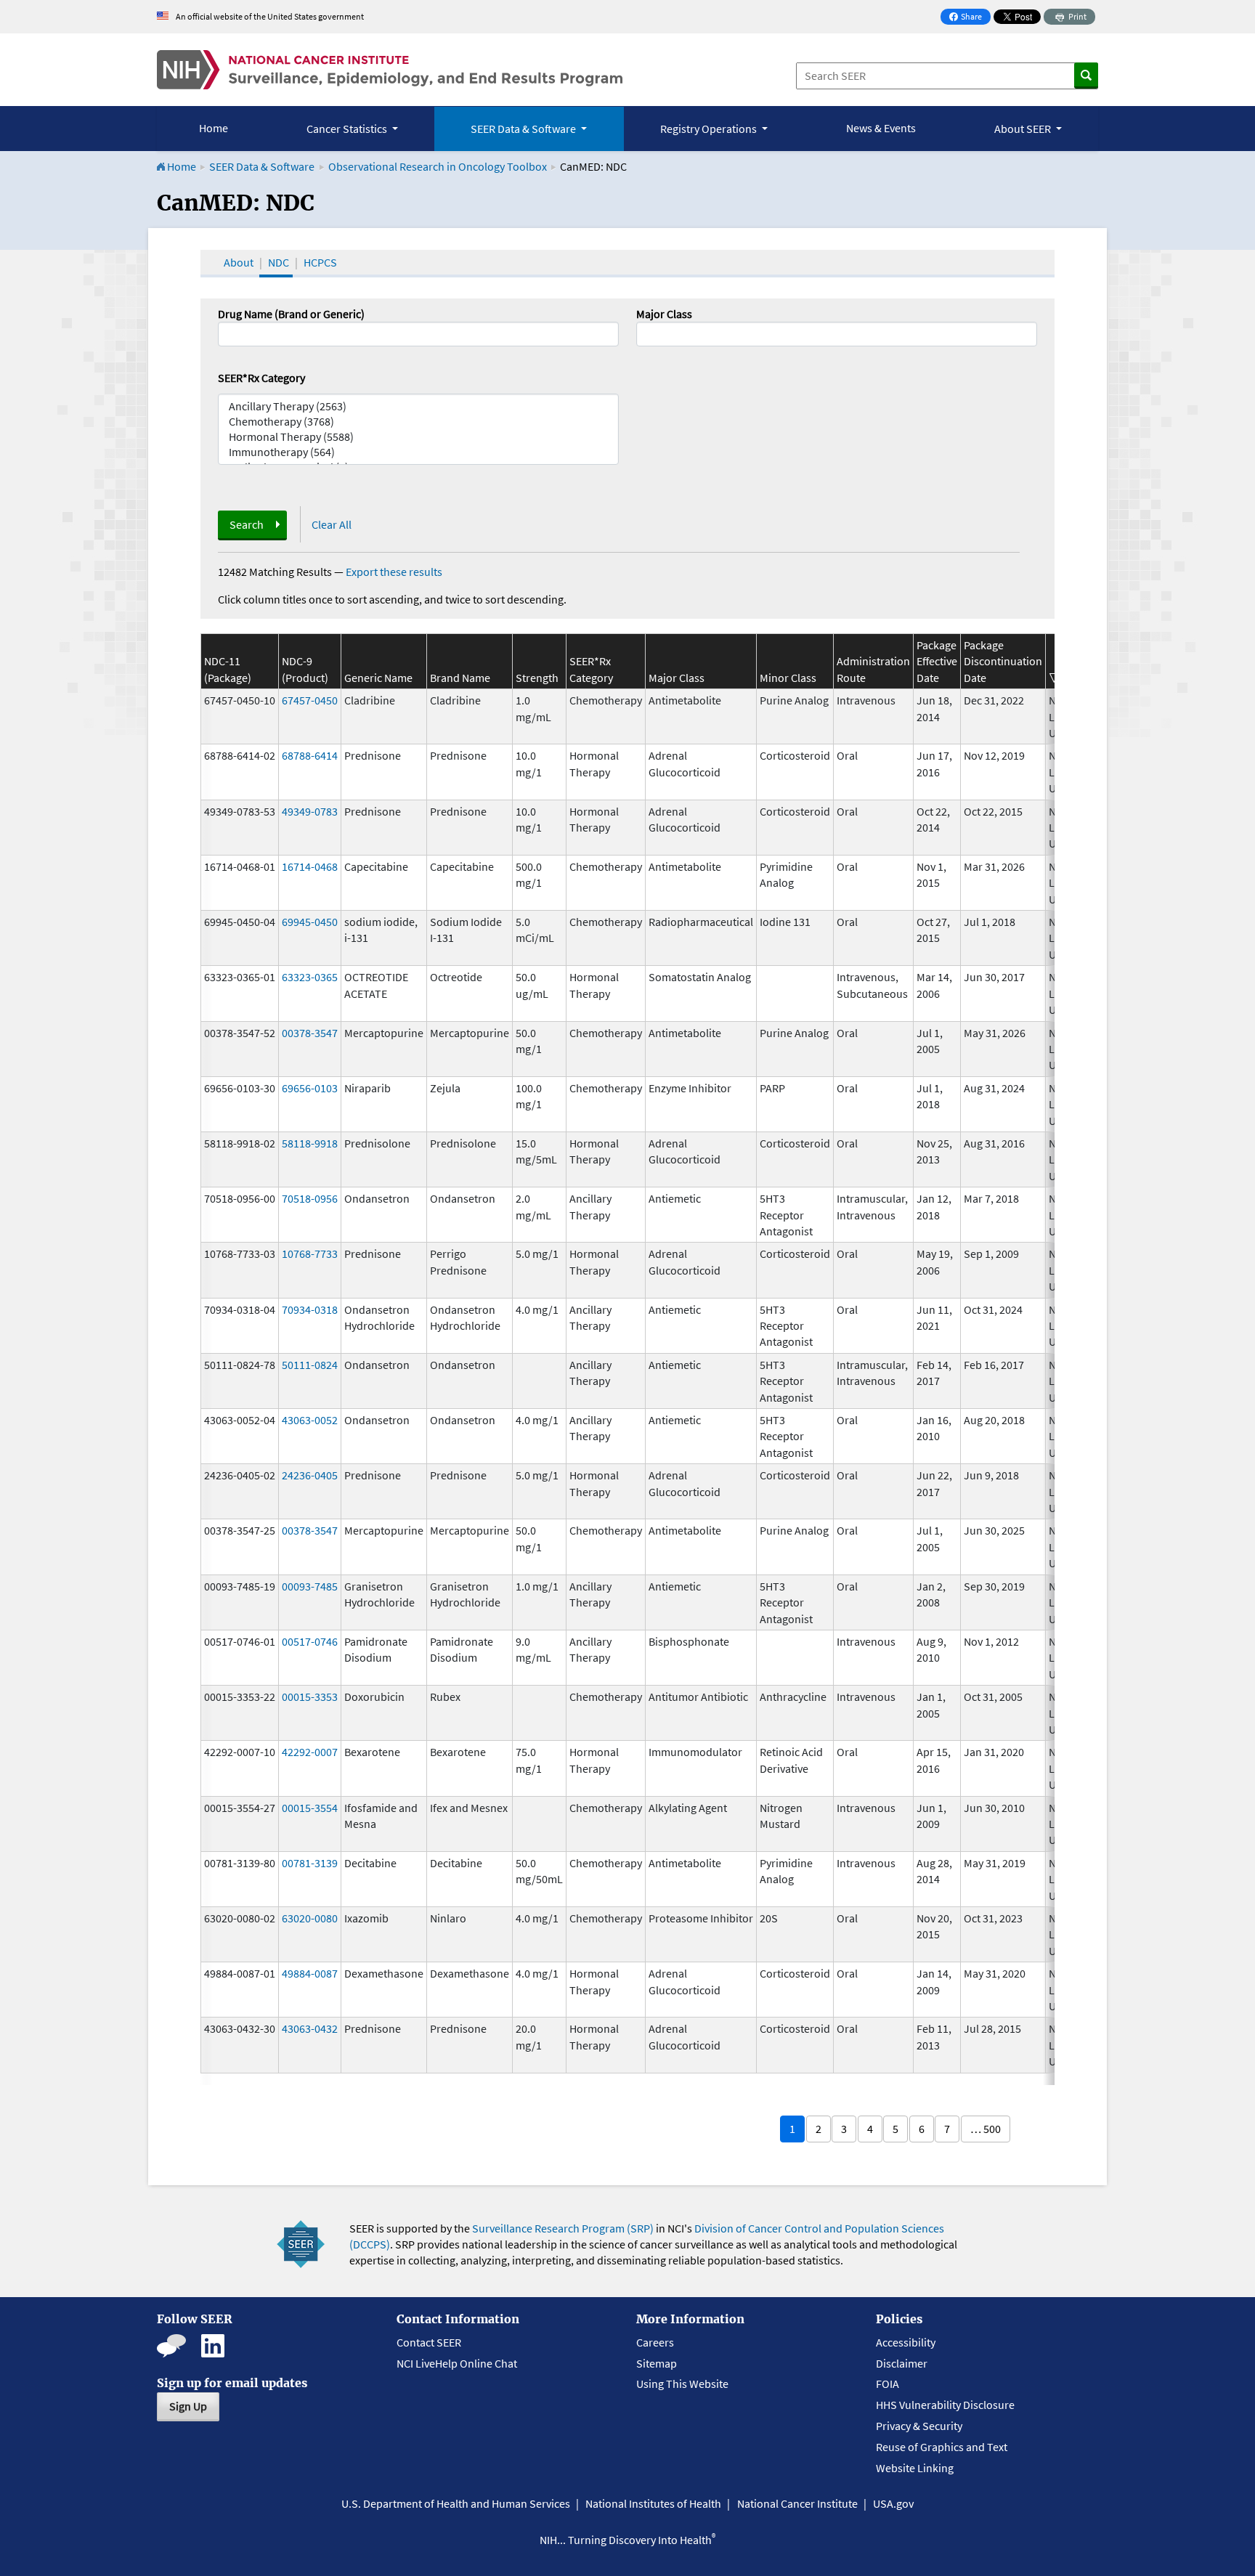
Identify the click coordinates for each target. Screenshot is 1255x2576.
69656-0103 (310, 1088)
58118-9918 (310, 1143)
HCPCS (320, 262)
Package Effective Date (937, 661)
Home (214, 128)
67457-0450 (310, 700)
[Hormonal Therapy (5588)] (418, 437)
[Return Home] (390, 70)
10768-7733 (310, 1254)
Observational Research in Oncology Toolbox (438, 166)
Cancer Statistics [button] (348, 129)
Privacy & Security (919, 2426)
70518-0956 (310, 1198)
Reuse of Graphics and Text (942, 2447)
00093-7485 (310, 1586)
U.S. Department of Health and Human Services (456, 2503)
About (239, 262)
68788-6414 (310, 755)
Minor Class (788, 678)
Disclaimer (902, 2363)
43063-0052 (310, 1420)
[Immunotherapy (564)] (418, 452)
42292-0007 (310, 1752)
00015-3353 (310, 1697)
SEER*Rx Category (261, 378)
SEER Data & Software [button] (524, 129)
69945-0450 (310, 922)
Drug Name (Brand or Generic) (291, 314)
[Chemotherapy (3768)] (418, 422)
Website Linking (915, 2468)
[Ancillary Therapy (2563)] (418, 406)
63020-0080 (310, 1918)
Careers (655, 2342)
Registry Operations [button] (710, 129)
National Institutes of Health (653, 2503)
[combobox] (837, 334)
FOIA (888, 2384)
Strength (537, 678)
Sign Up (188, 2406)
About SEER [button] (1024, 129)
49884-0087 (310, 1973)
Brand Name (460, 678)
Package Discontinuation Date (1003, 661)
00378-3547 (310, 1033)
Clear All (332, 524)
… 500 (986, 2129)
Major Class (664, 314)
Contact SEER (429, 2342)
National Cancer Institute (797, 2503)
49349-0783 (310, 811)
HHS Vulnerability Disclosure (945, 2405)
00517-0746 (310, 1641)
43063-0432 (310, 2028)
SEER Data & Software (262, 166)
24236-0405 (310, 1475)
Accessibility (906, 2342)
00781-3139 (310, 1863)
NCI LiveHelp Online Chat (457, 2363)
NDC (279, 262)
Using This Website (682, 2384)
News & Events (881, 128)
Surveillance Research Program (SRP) (563, 2228)
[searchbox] (645, 333)
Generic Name (378, 678)
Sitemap (657, 2363)
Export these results (394, 572)
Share (970, 18)
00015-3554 (310, 1808)
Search (247, 524)
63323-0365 (310, 977)
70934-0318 (310, 1309)
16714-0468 (310, 866)
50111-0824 (310, 1365)
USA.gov (893, 2503)
